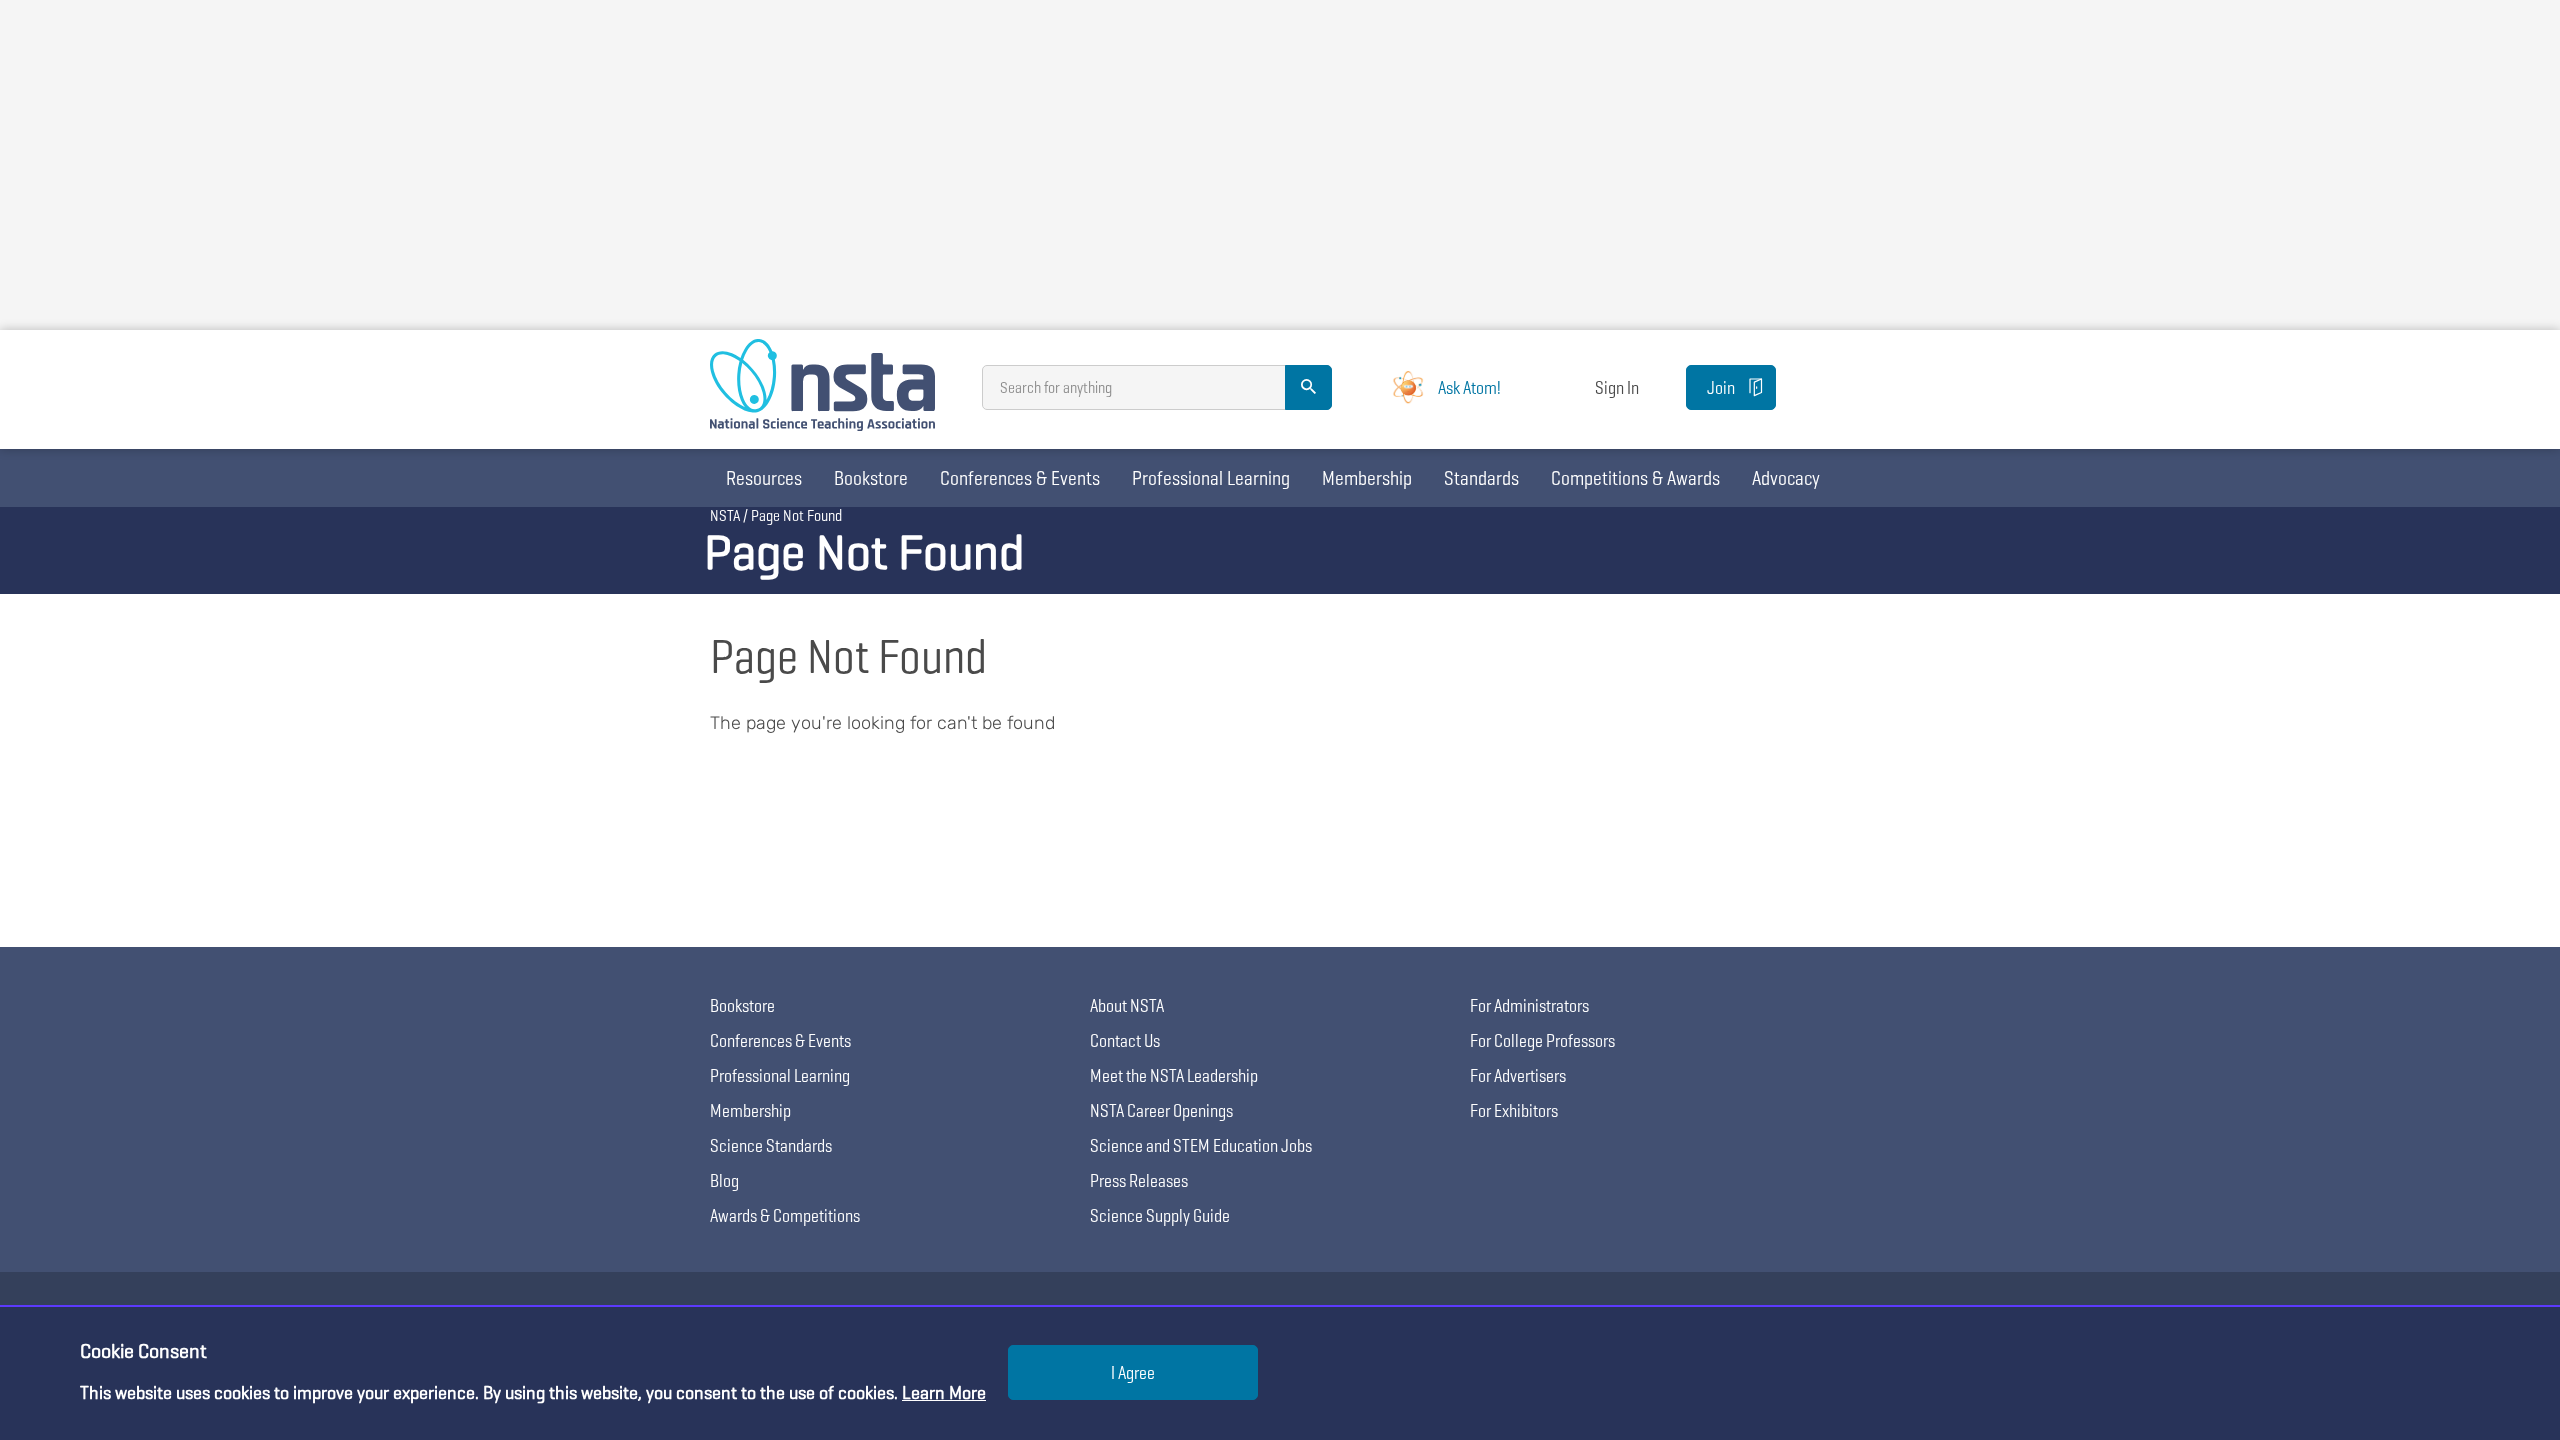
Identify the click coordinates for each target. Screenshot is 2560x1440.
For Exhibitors (1514, 1110)
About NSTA (1127, 1005)
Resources (764, 478)
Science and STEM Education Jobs (1201, 1145)
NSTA (725, 515)
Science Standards (771, 1145)
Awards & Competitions (785, 1215)
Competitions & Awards (1635, 478)
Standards (1481, 478)
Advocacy (1786, 478)
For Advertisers (1518, 1075)
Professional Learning (1211, 478)
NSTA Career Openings (1161, 1110)
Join (1721, 387)
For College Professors (1542, 1040)
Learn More (944, 1392)
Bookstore (871, 478)
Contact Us (1125, 1040)
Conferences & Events (1020, 478)
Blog (724, 1180)
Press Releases (1139, 1180)
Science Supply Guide (1160, 1215)
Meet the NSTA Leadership (1174, 1075)
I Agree (1133, 1372)
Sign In (1617, 387)
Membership (1367, 478)
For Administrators (1529, 1005)
